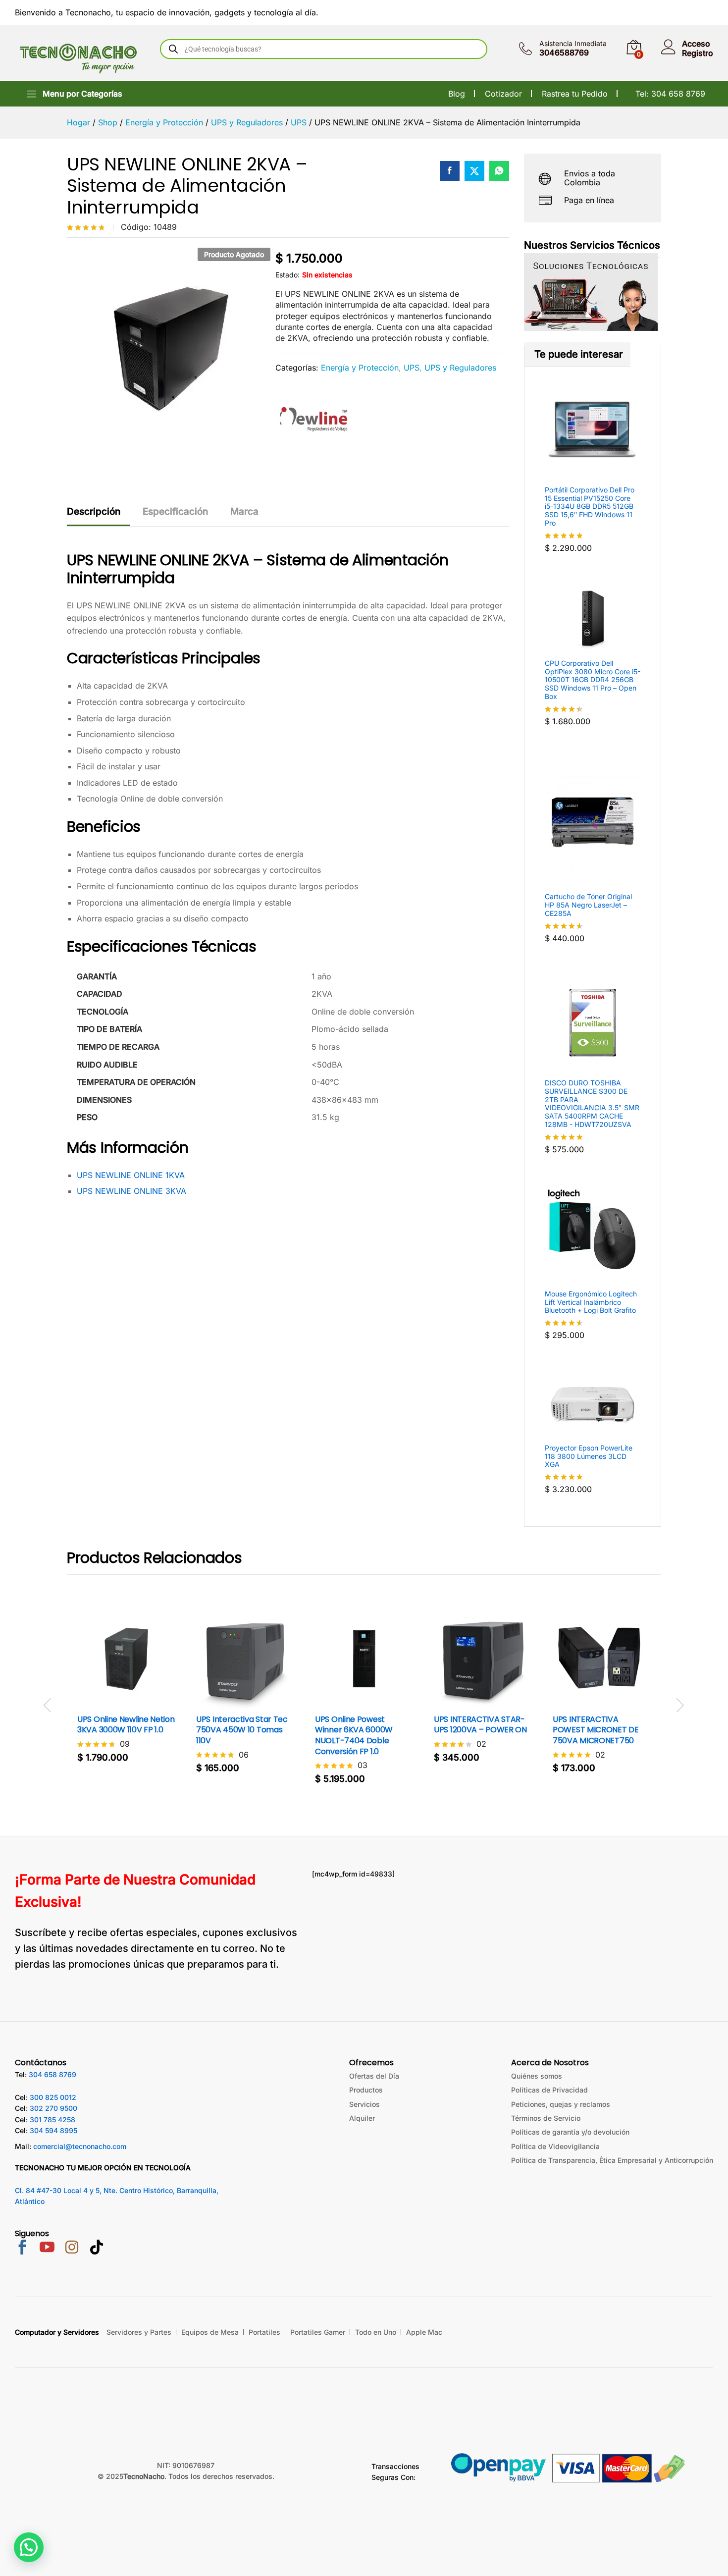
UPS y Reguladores (460, 368)
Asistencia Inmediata (573, 44)
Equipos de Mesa (210, 2332)
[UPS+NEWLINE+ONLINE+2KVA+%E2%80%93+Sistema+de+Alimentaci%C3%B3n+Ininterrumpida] (474, 171)
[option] (126, 1693)
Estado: (287, 275)
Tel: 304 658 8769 (670, 94)
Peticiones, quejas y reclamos (561, 2104)
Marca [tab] (244, 511)
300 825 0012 (53, 2097)
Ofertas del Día (374, 2076)
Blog (457, 94)
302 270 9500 (53, 2108)
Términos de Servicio (546, 2118)
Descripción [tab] (94, 511)
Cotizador (503, 94)
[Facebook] (22, 2248)
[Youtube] (47, 2248)
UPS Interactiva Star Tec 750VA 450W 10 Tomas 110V (242, 1730)
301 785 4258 (52, 2120)
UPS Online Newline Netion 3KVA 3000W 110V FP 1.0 (126, 1725)
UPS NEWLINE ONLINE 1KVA (131, 1175)
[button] (115, 1702)
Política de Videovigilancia (555, 2146)
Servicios (364, 2104)
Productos (366, 2090)
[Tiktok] (97, 2249)
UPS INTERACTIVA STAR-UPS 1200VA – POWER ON (480, 1725)
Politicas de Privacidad (549, 2090)
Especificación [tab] (175, 511)
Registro (698, 53)
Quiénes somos (537, 2076)
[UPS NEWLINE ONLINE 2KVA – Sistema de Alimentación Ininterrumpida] (450, 171)
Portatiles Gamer (318, 2332)
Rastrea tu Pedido (575, 94)
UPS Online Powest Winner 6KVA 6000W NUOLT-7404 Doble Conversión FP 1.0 (354, 1735)
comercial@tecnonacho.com (80, 2146)
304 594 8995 (53, 2130)
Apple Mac (424, 2332)
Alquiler (362, 2118)
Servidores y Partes (139, 2332)
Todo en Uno (376, 2332)
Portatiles (264, 2332)
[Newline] (312, 419)
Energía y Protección (360, 368)
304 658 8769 (52, 2074)
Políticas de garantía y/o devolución (570, 2132)
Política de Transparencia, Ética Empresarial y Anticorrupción (612, 2160)
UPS (412, 368)
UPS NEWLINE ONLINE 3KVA (131, 1191)
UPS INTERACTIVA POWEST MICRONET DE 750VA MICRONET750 (596, 1730)
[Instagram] (72, 2249)
